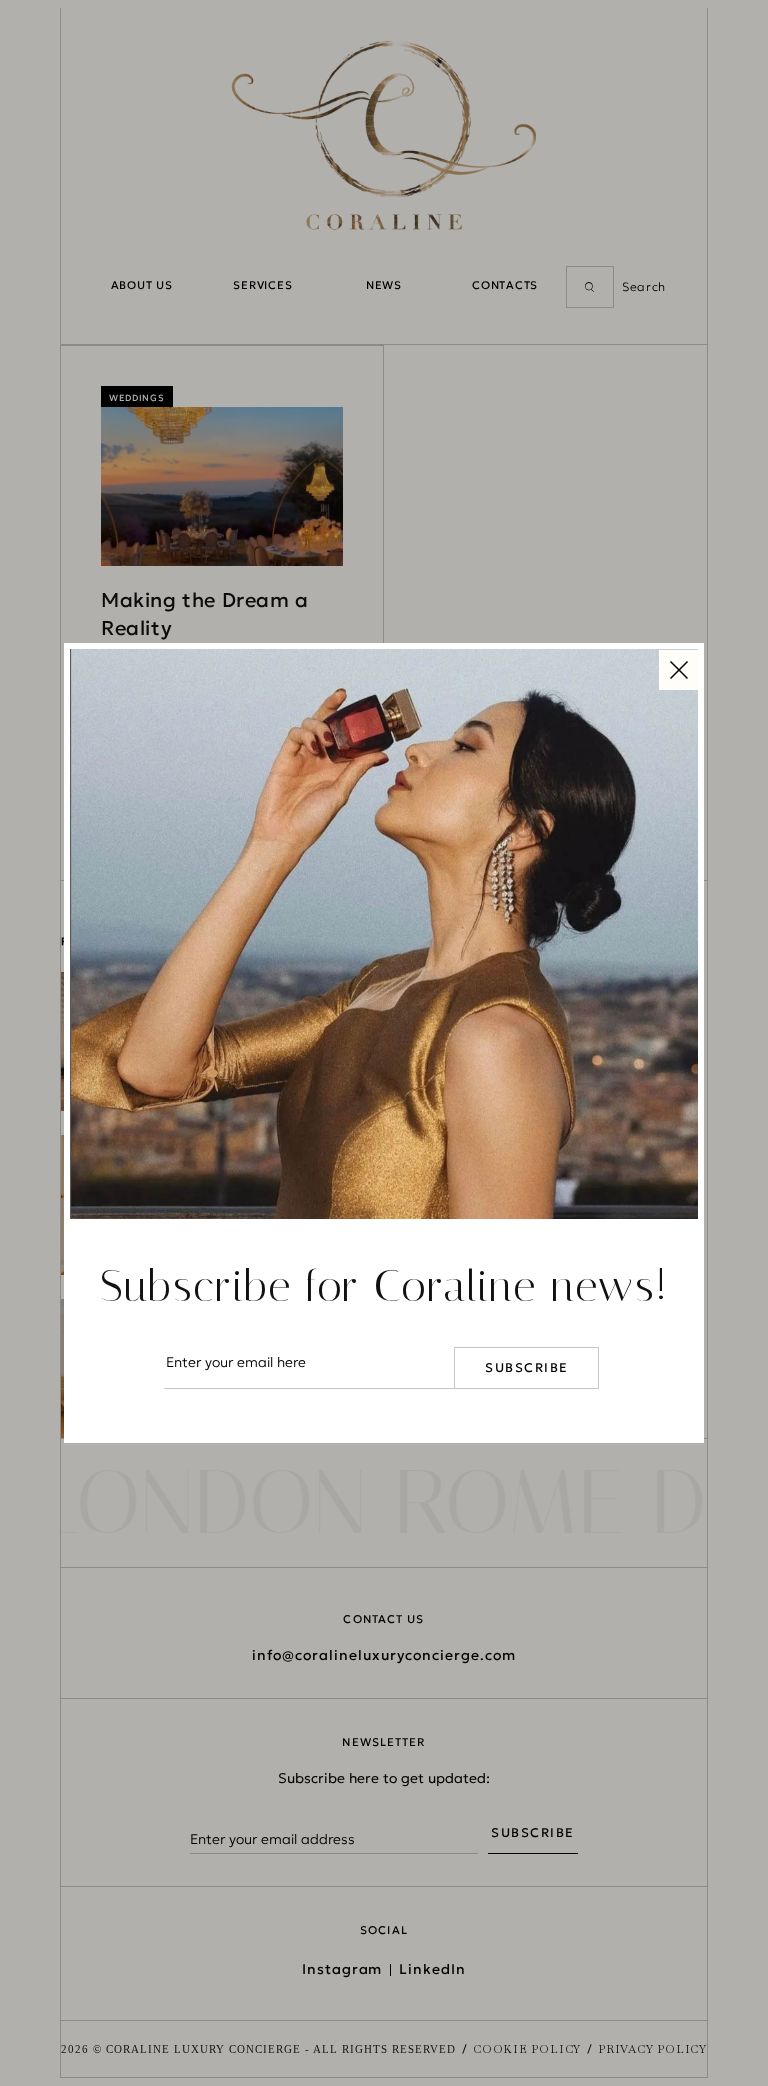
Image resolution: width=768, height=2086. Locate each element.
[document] (384, 1043)
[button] (679, 668)
